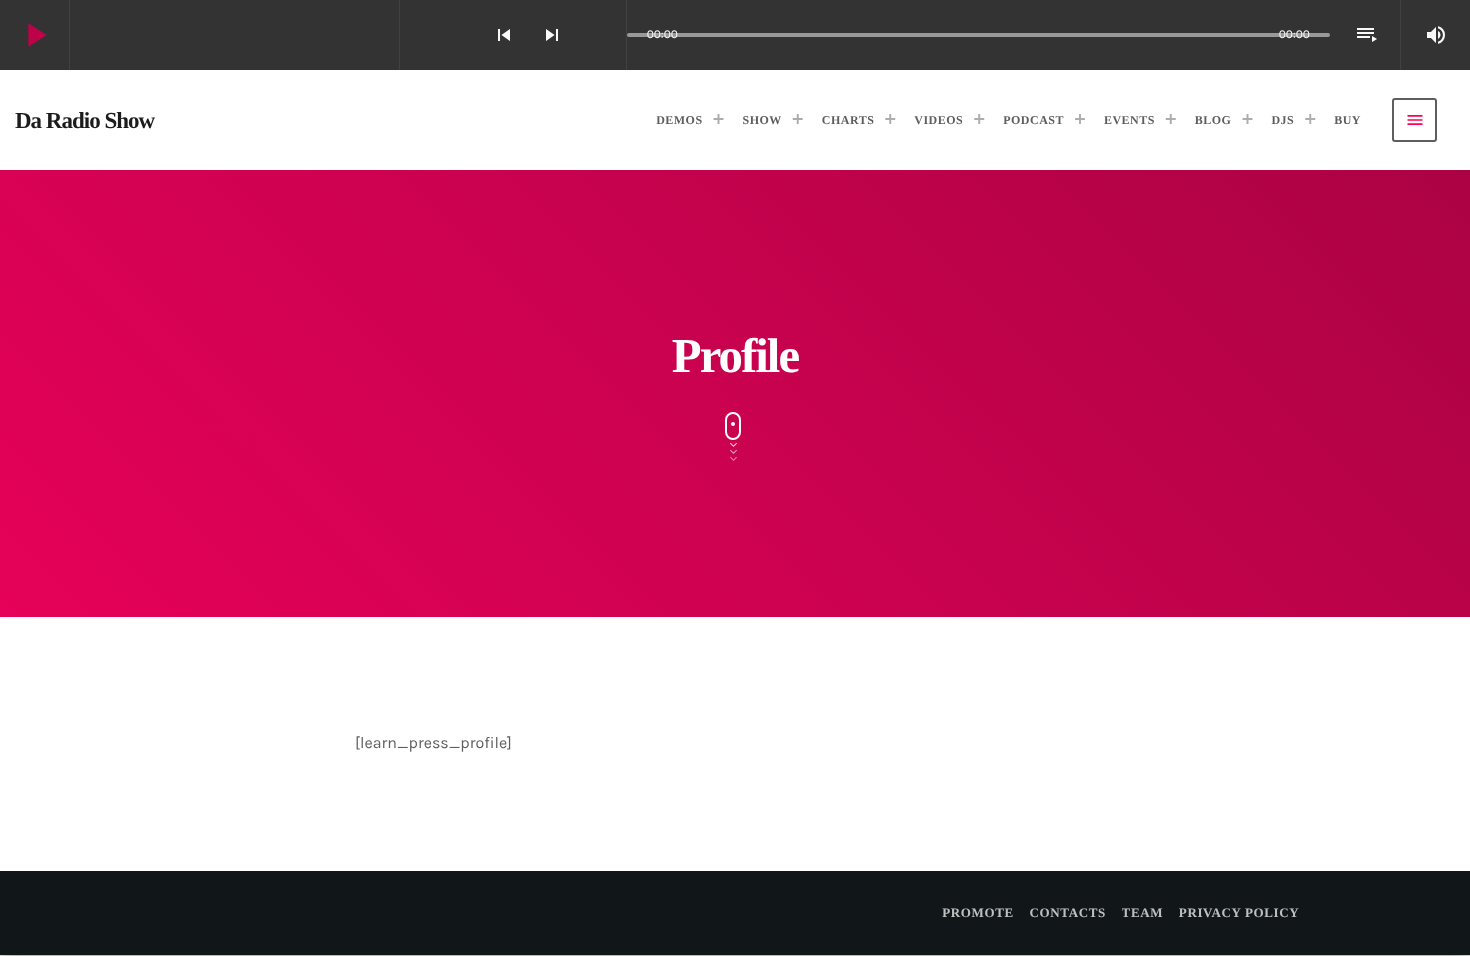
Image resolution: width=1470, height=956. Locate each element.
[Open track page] (606, 35)
